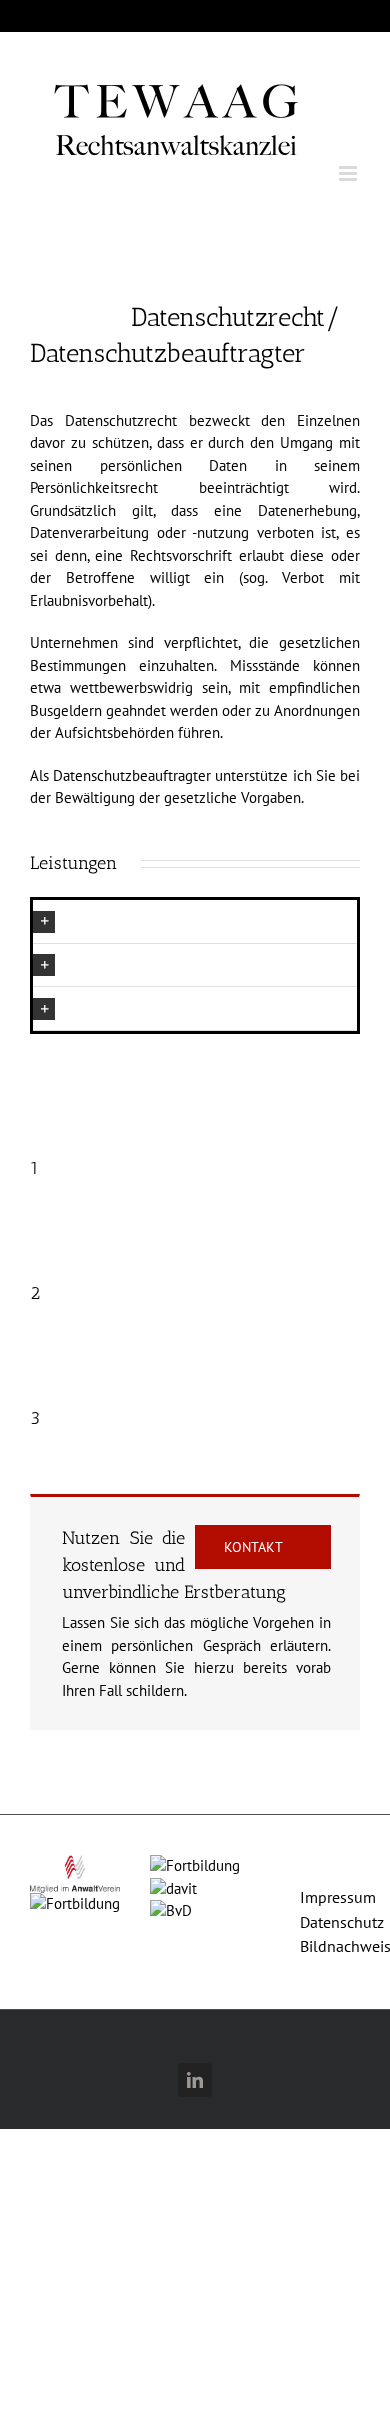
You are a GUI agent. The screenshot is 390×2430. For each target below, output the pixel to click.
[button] (195, 921)
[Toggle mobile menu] (349, 173)
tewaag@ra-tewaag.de (195, 15)
